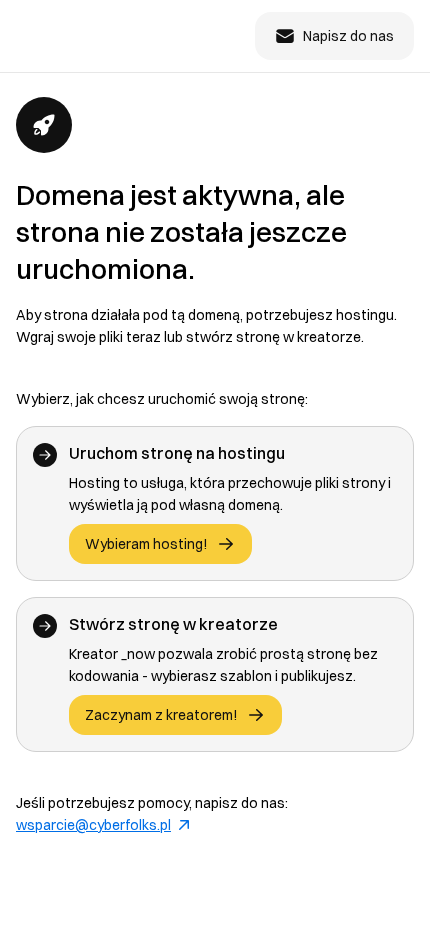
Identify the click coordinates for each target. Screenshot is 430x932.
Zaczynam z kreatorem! (161, 715)
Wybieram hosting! (146, 544)
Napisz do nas (348, 36)
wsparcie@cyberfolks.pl (93, 825)
